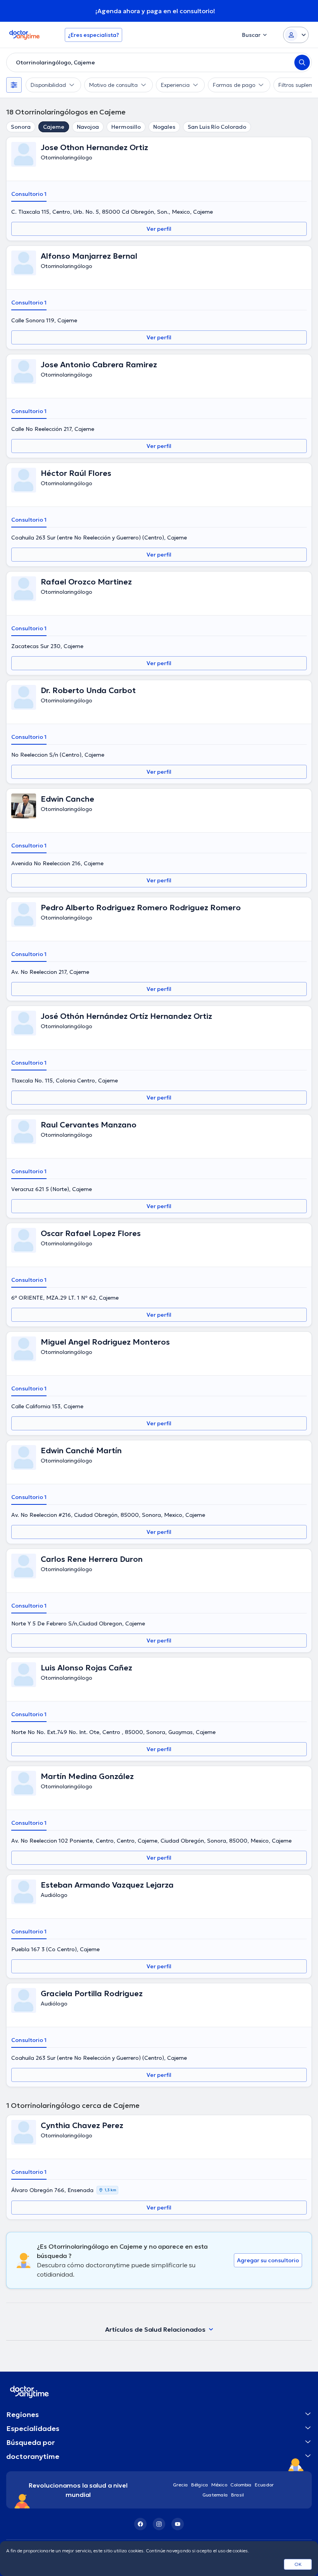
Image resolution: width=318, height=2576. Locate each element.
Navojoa (88, 127)
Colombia (241, 2485)
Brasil (238, 2495)
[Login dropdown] (296, 35)
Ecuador (264, 2485)
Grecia (181, 2485)
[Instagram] (159, 2524)
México (219, 2485)
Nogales (164, 127)
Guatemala (215, 2495)
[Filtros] (14, 85)
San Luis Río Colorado (217, 127)
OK (298, 2564)
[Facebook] (140, 2524)
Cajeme (54, 127)
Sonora (21, 127)
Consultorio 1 (29, 194)
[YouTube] (178, 2524)
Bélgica (200, 2485)
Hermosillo (126, 127)
